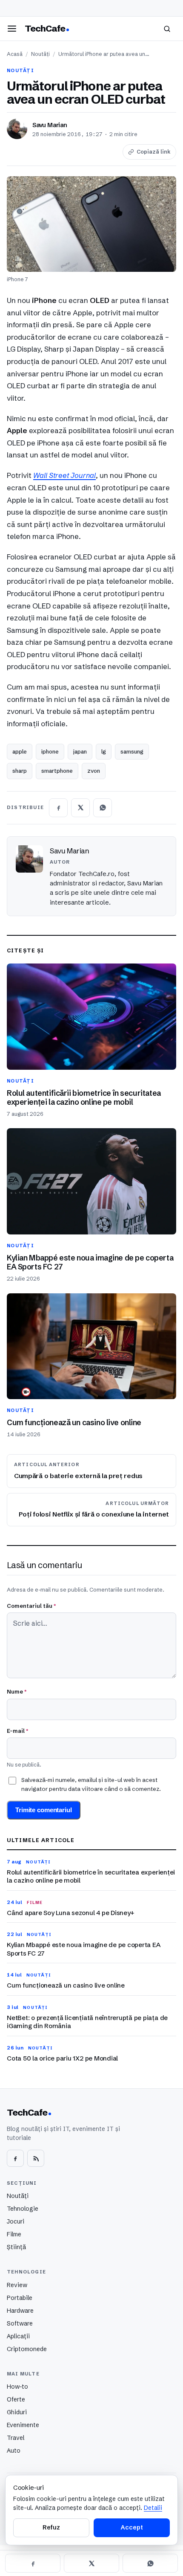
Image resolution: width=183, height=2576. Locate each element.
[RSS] (36, 2158)
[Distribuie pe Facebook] (58, 808)
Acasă (15, 54)
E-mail (17, 1731)
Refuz (51, 2527)
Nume (17, 1691)
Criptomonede (27, 2349)
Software (20, 2323)
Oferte (16, 2399)
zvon (94, 771)
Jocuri (16, 2221)
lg (104, 751)
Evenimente (23, 2425)
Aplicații (18, 2336)
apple (20, 751)
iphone (50, 751)
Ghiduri (17, 2412)
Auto (14, 2451)
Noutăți (40, 54)
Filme (14, 2234)
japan (80, 751)
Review (17, 2285)
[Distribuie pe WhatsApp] (103, 808)
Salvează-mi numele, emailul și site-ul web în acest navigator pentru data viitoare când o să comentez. (91, 1784)
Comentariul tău (31, 1606)
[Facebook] (15, 2158)
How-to (17, 2387)
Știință (16, 2247)
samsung (132, 751)
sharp (20, 771)
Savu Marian (50, 125)
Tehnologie (23, 2209)
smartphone (57, 771)
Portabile (20, 2298)
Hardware (20, 2311)
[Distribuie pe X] (80, 808)
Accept (132, 2527)
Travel (16, 2438)
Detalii (153, 2508)
